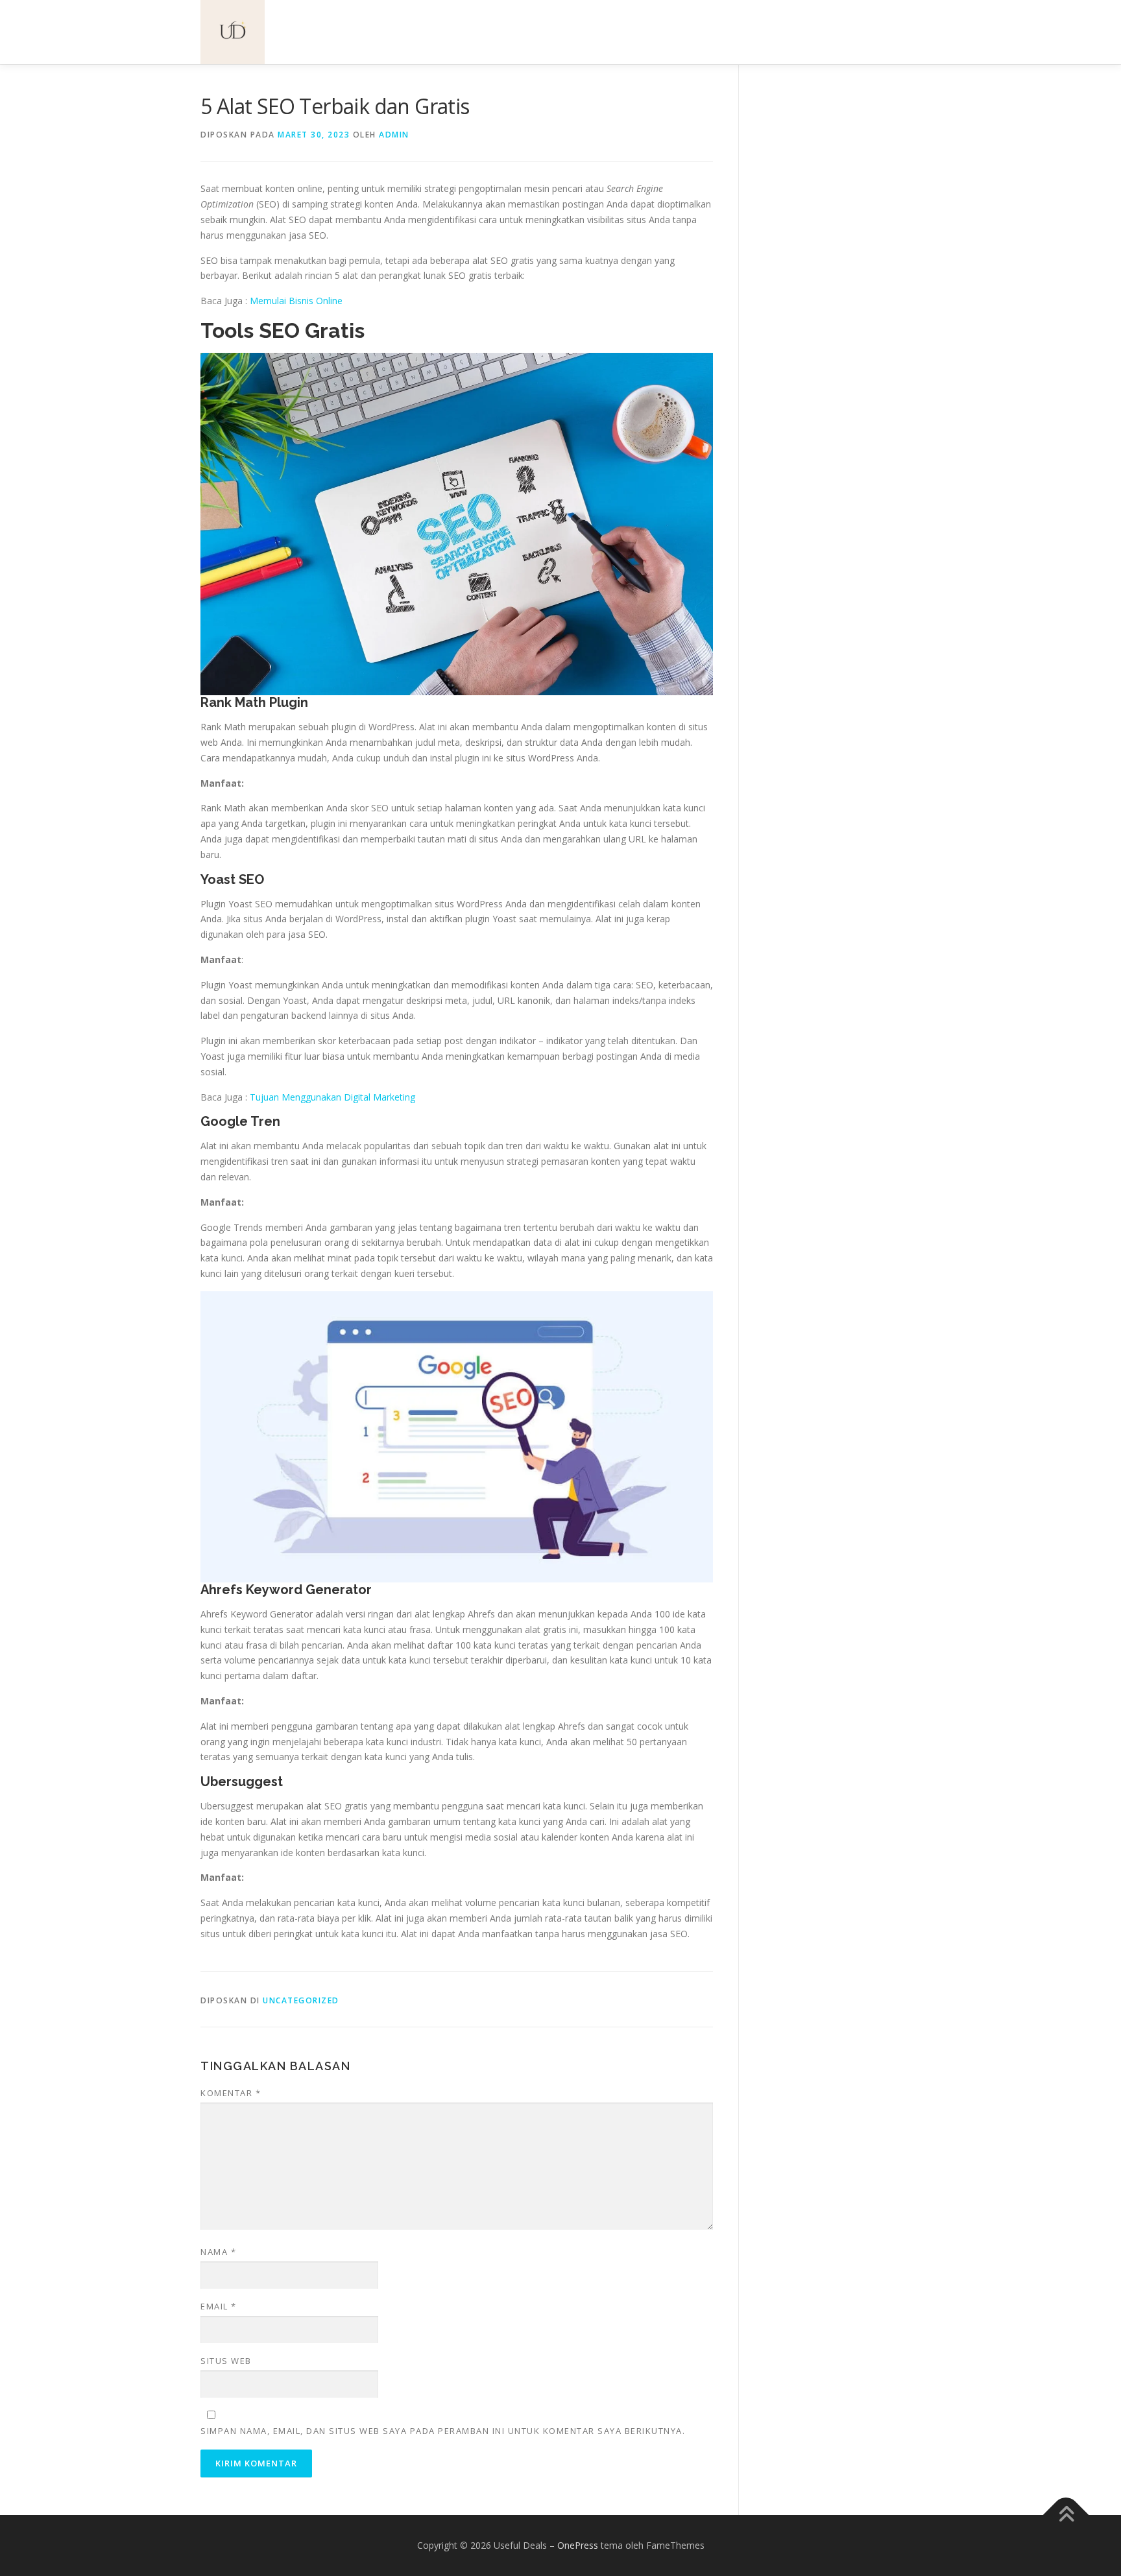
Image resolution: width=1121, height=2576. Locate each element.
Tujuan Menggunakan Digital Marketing (332, 1097)
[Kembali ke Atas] (1066, 2515)
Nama (218, 2252)
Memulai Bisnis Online (296, 301)
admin (394, 135)
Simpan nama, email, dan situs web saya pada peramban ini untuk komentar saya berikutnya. (443, 2431)
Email (219, 2306)
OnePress (578, 2545)
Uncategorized (301, 2000)
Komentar (231, 2093)
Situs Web (226, 2361)
